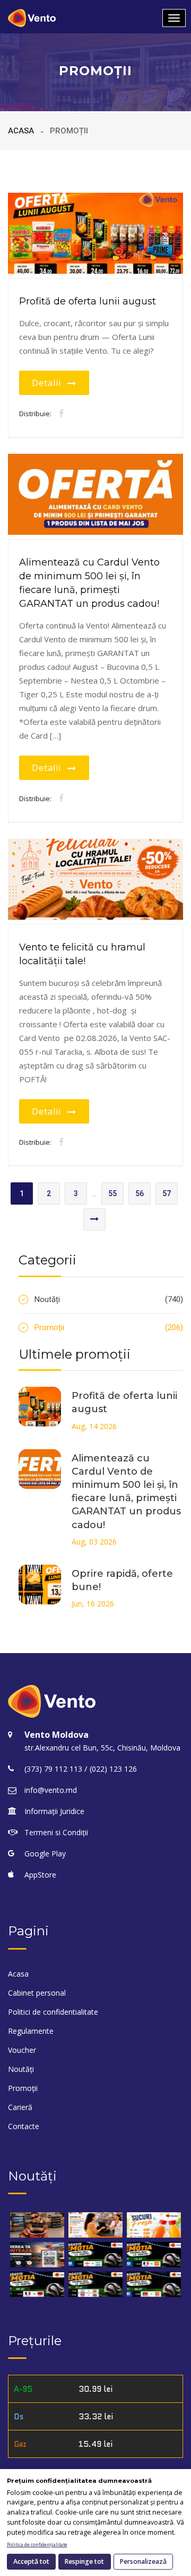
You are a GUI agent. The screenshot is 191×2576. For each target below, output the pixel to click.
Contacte (24, 2126)
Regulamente (31, 2031)
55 (112, 1193)
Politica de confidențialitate (37, 2545)
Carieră (20, 2107)
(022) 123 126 (113, 1769)
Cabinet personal (37, 1993)
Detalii (49, 383)
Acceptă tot (31, 2561)
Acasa (21, 131)
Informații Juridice (54, 1811)
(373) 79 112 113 (53, 1769)
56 (140, 1193)
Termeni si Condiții (56, 1832)
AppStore (40, 1875)
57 (167, 1193)
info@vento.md (51, 1790)
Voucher (22, 2050)
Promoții (109, 1327)
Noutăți (109, 1299)
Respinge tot (84, 2561)
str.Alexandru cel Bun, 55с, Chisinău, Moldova (102, 1748)
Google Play (45, 1854)
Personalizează (143, 2561)
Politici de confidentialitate (53, 2012)
